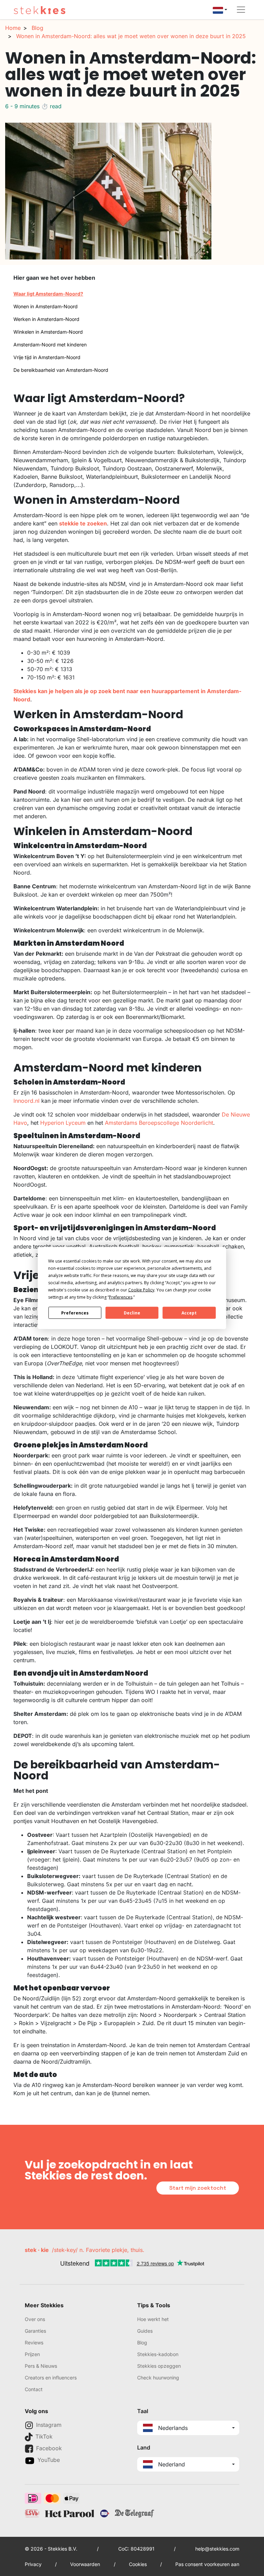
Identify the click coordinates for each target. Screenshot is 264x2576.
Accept (189, 1313)
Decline (132, 1313)
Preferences (75, 1313)
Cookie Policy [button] (141, 1290)
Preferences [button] (121, 1297)
